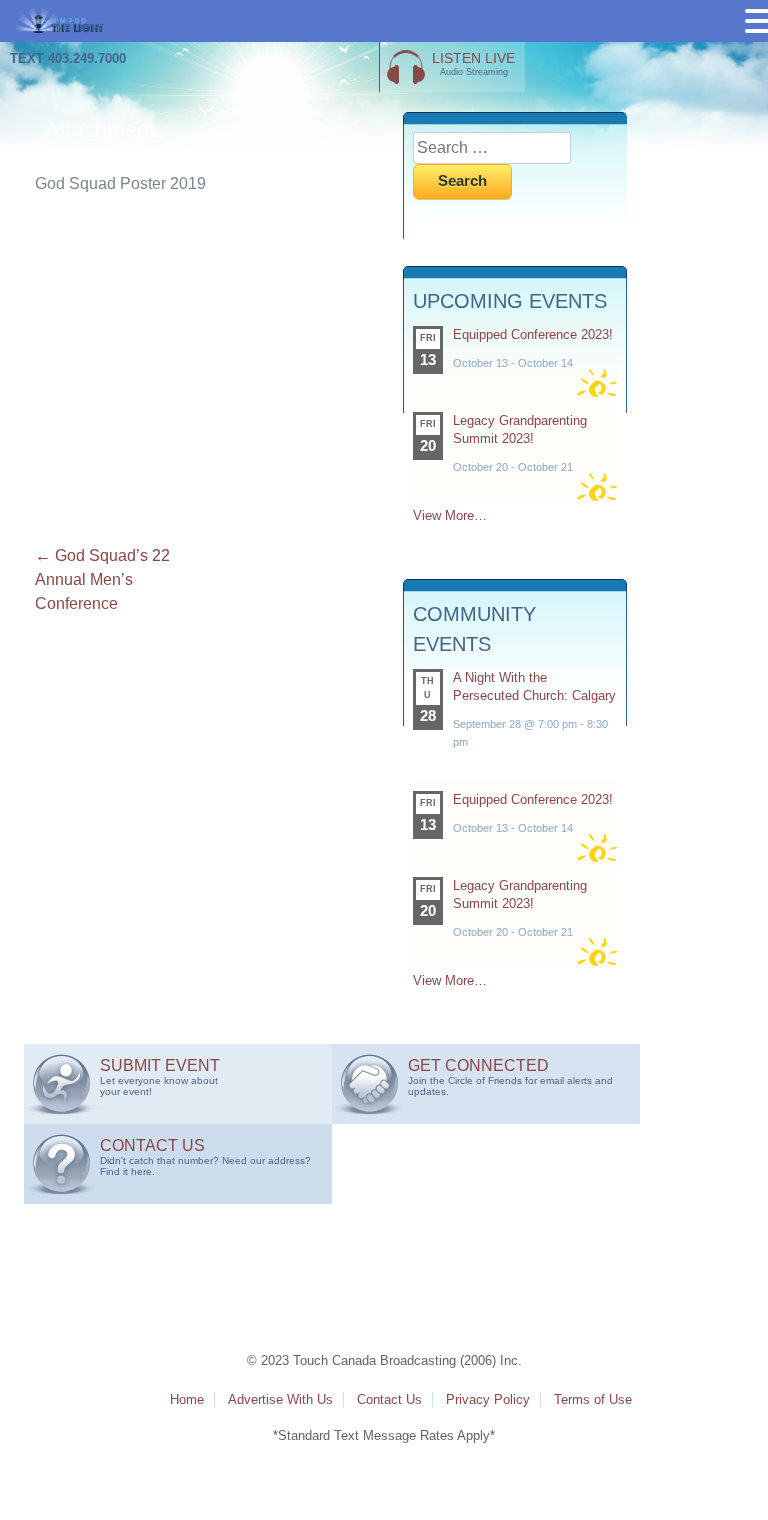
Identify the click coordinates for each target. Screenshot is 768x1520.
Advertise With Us (280, 1399)
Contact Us (389, 1399)
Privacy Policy (488, 1399)
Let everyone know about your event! (160, 1077)
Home (187, 1399)
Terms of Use (593, 1399)
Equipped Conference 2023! (533, 334)
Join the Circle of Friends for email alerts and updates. (510, 1077)
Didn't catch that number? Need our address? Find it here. (205, 1157)
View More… (450, 515)
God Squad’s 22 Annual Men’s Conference (102, 579)
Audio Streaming (473, 63)
